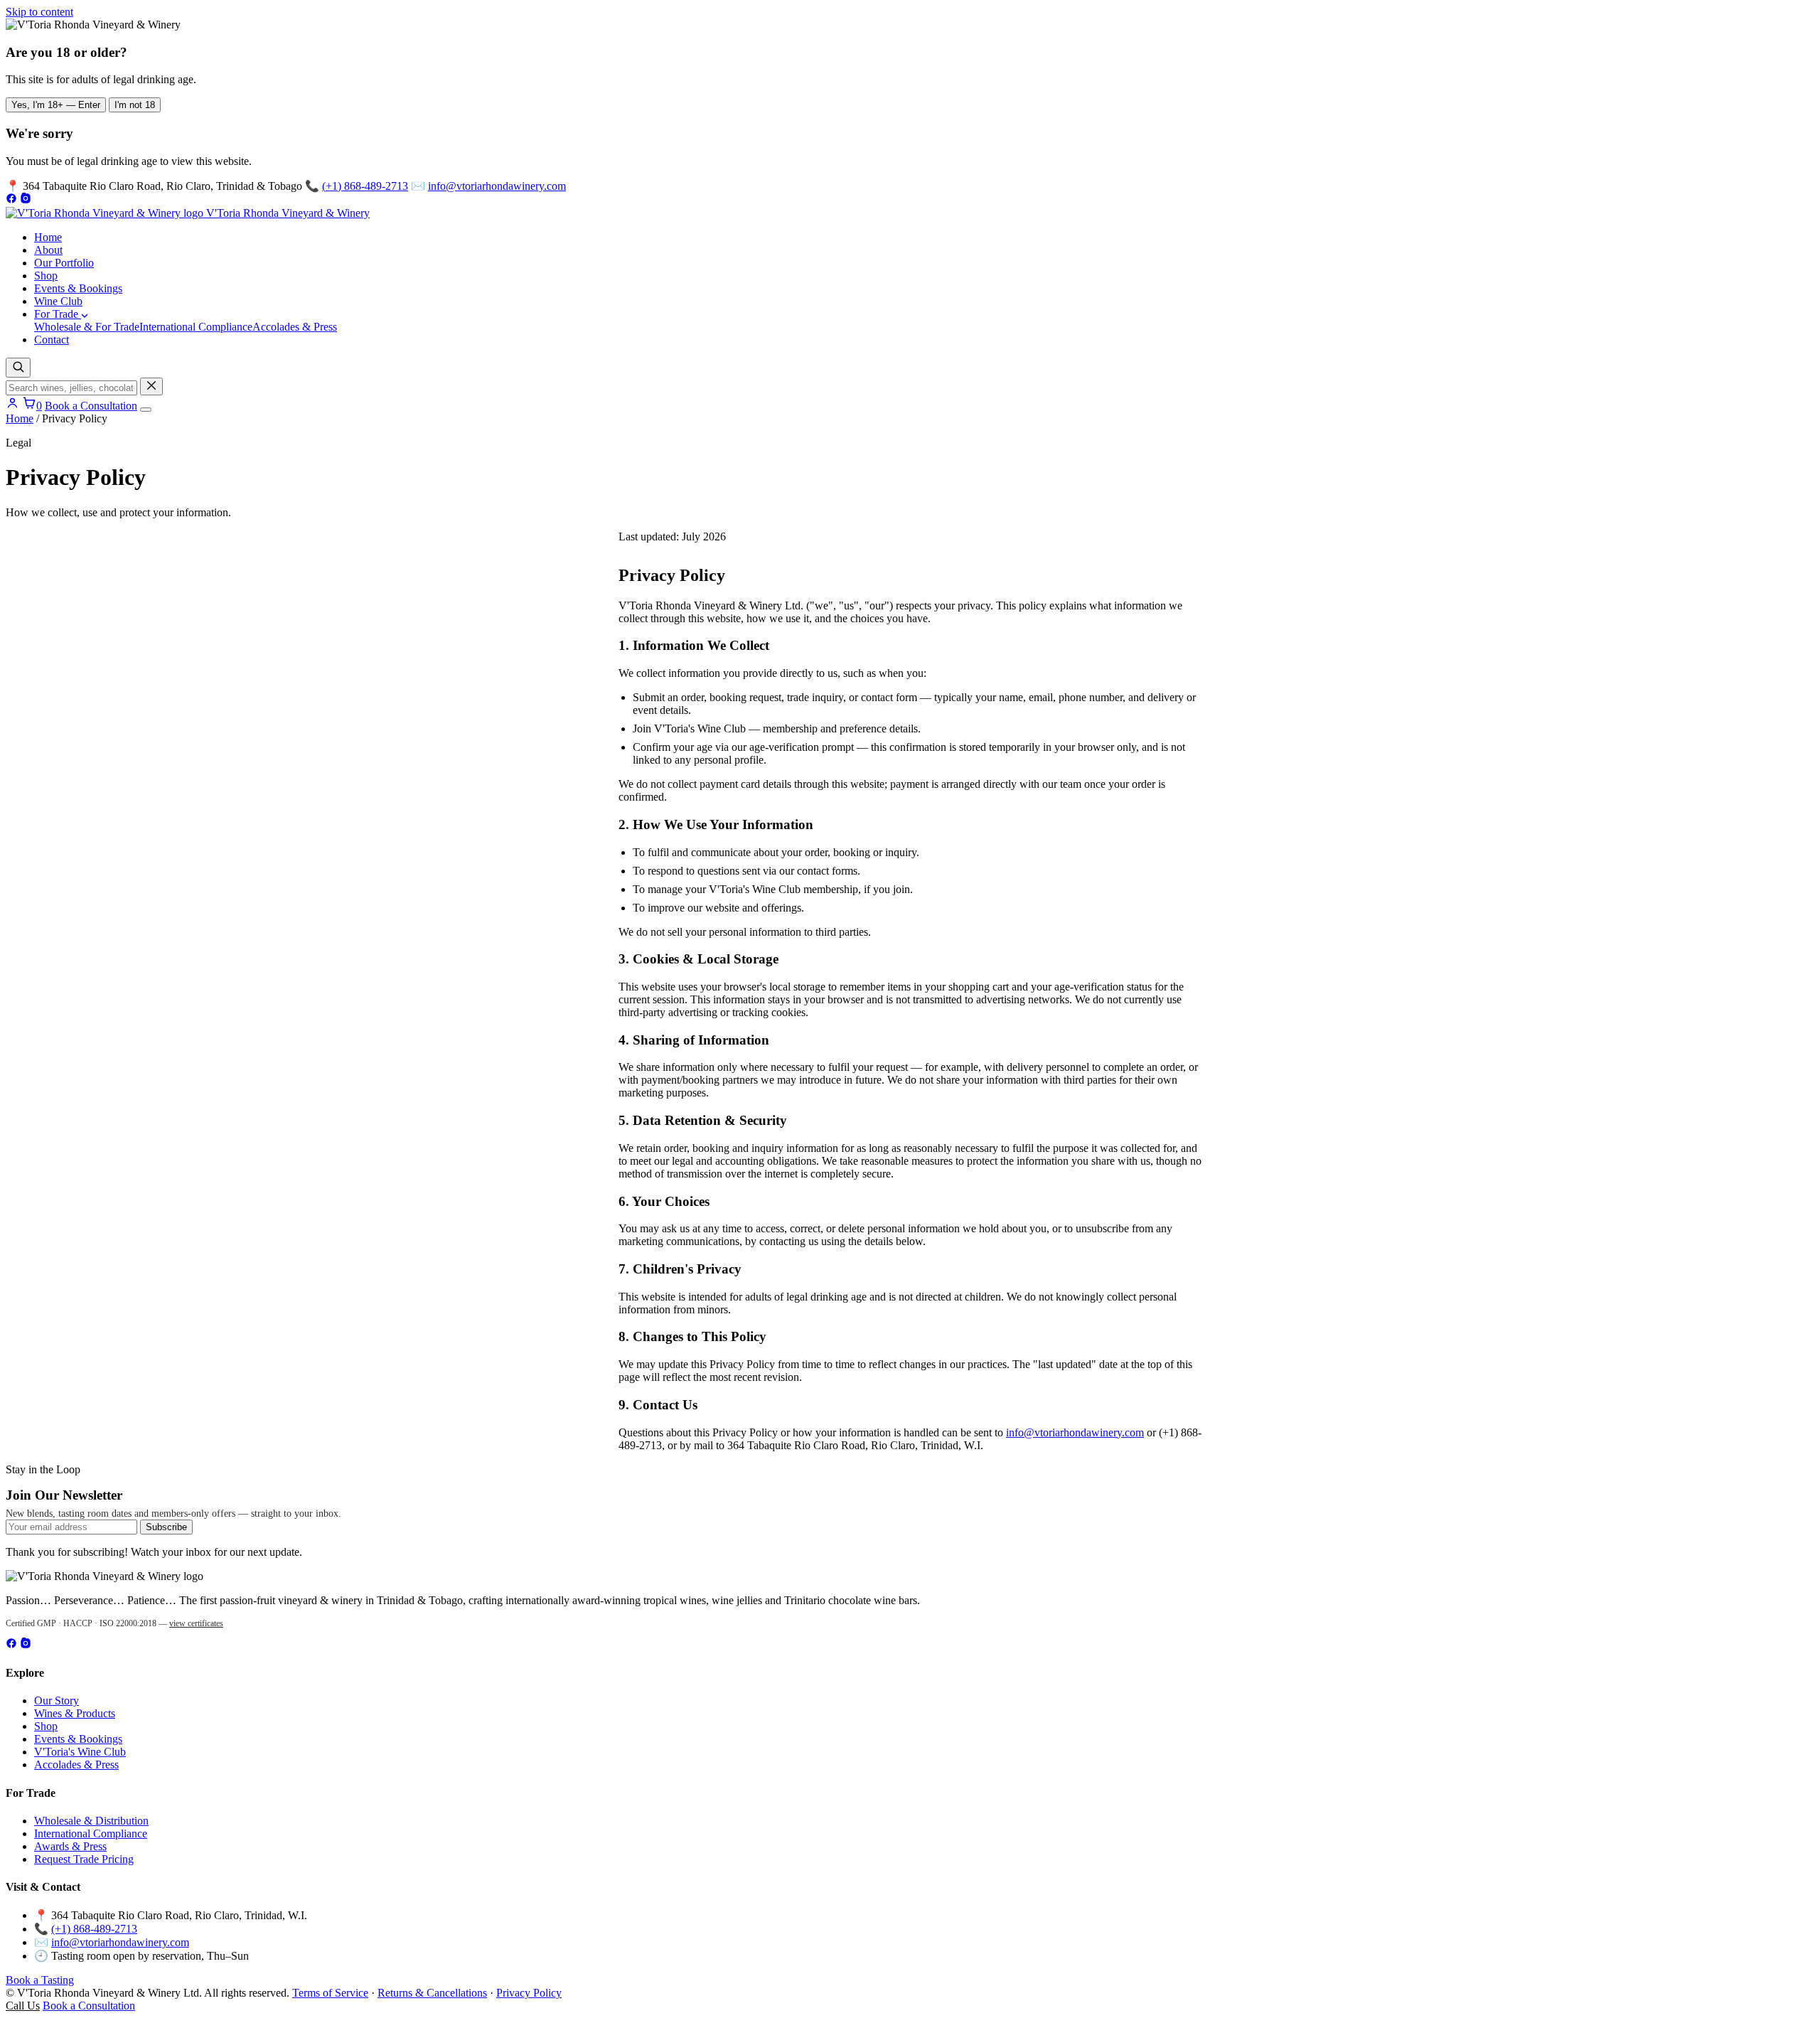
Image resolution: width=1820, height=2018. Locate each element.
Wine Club (58, 301)
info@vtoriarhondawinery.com (497, 186)
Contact (52, 340)
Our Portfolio (64, 263)
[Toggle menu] (146, 410)
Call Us (23, 2006)
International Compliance (196, 327)
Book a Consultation (91, 406)
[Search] (18, 368)
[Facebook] (11, 200)
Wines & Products (75, 1713)
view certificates (196, 1623)
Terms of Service (330, 1993)
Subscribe (166, 1527)
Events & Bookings (78, 288)
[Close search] (151, 386)
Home (48, 237)
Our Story (57, 1701)
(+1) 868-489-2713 (365, 186)
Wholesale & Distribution (91, 1821)
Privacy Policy (529, 1993)
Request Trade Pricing (84, 1859)
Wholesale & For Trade (87, 327)
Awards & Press (70, 1846)
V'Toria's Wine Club (80, 1752)
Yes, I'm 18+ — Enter (56, 105)
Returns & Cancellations (432, 1993)
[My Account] (12, 406)
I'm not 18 (135, 105)
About (48, 250)
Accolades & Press (295, 327)
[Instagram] (26, 200)
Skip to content (39, 12)
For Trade (58, 314)
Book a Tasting (40, 1980)
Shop (46, 276)
